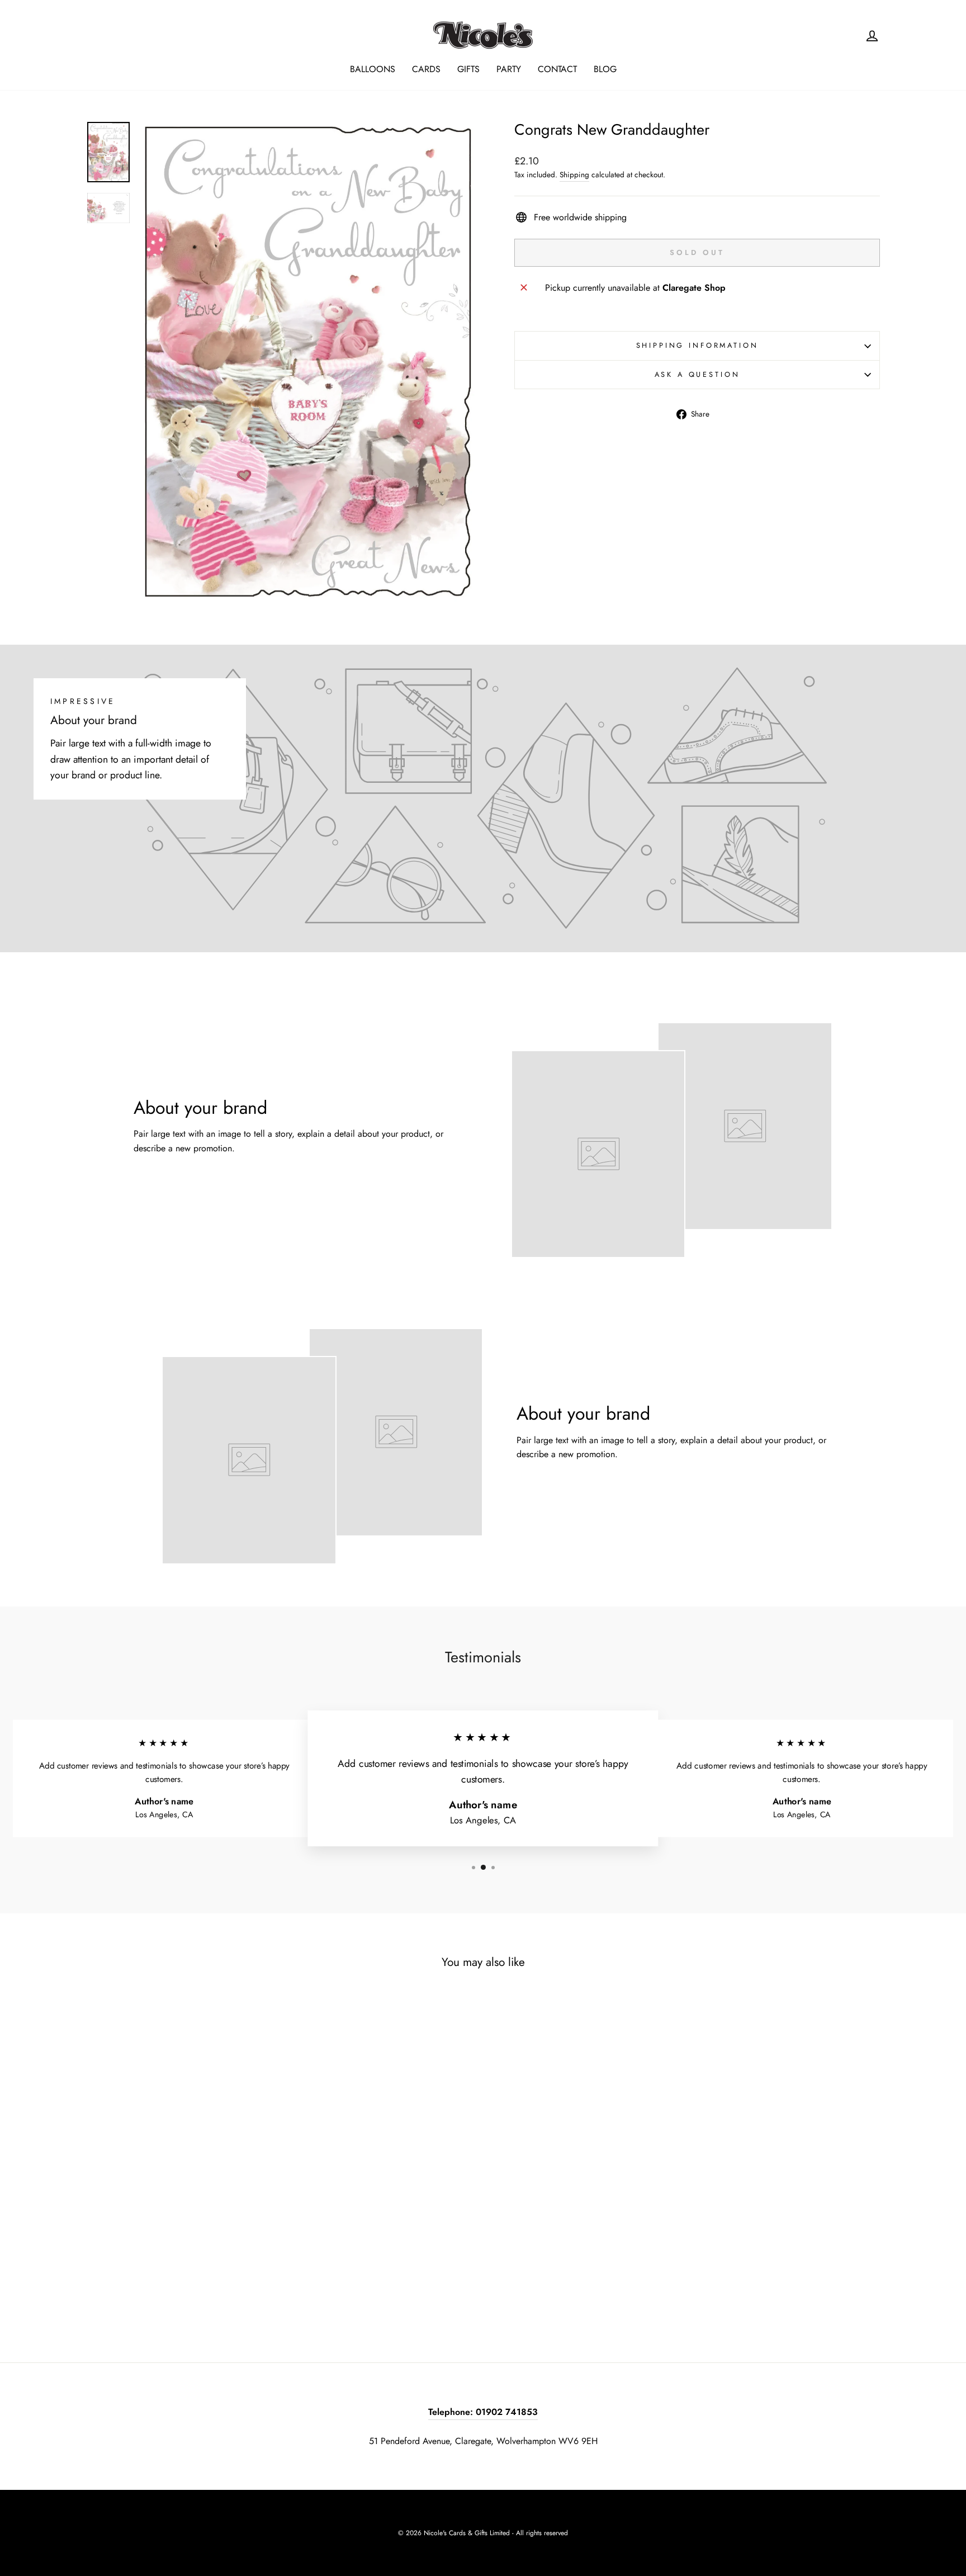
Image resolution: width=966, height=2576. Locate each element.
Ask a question (697, 374)
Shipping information (697, 345)
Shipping (574, 174)
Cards (426, 69)
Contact (557, 69)
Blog (605, 69)
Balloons (373, 69)
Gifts (468, 69)
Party (509, 69)
